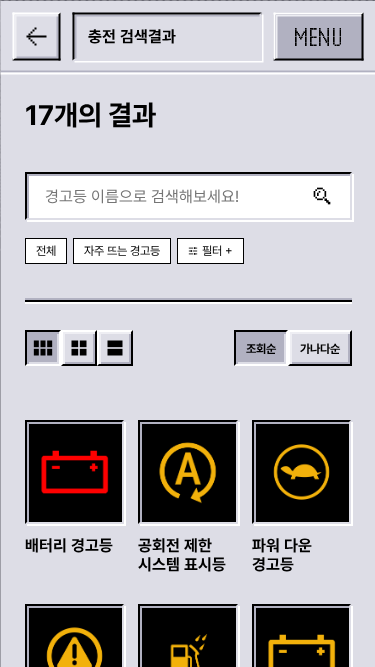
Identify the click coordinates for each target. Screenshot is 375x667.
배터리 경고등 (68, 544)
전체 (45, 251)
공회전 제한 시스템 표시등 (182, 554)
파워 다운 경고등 (281, 554)
